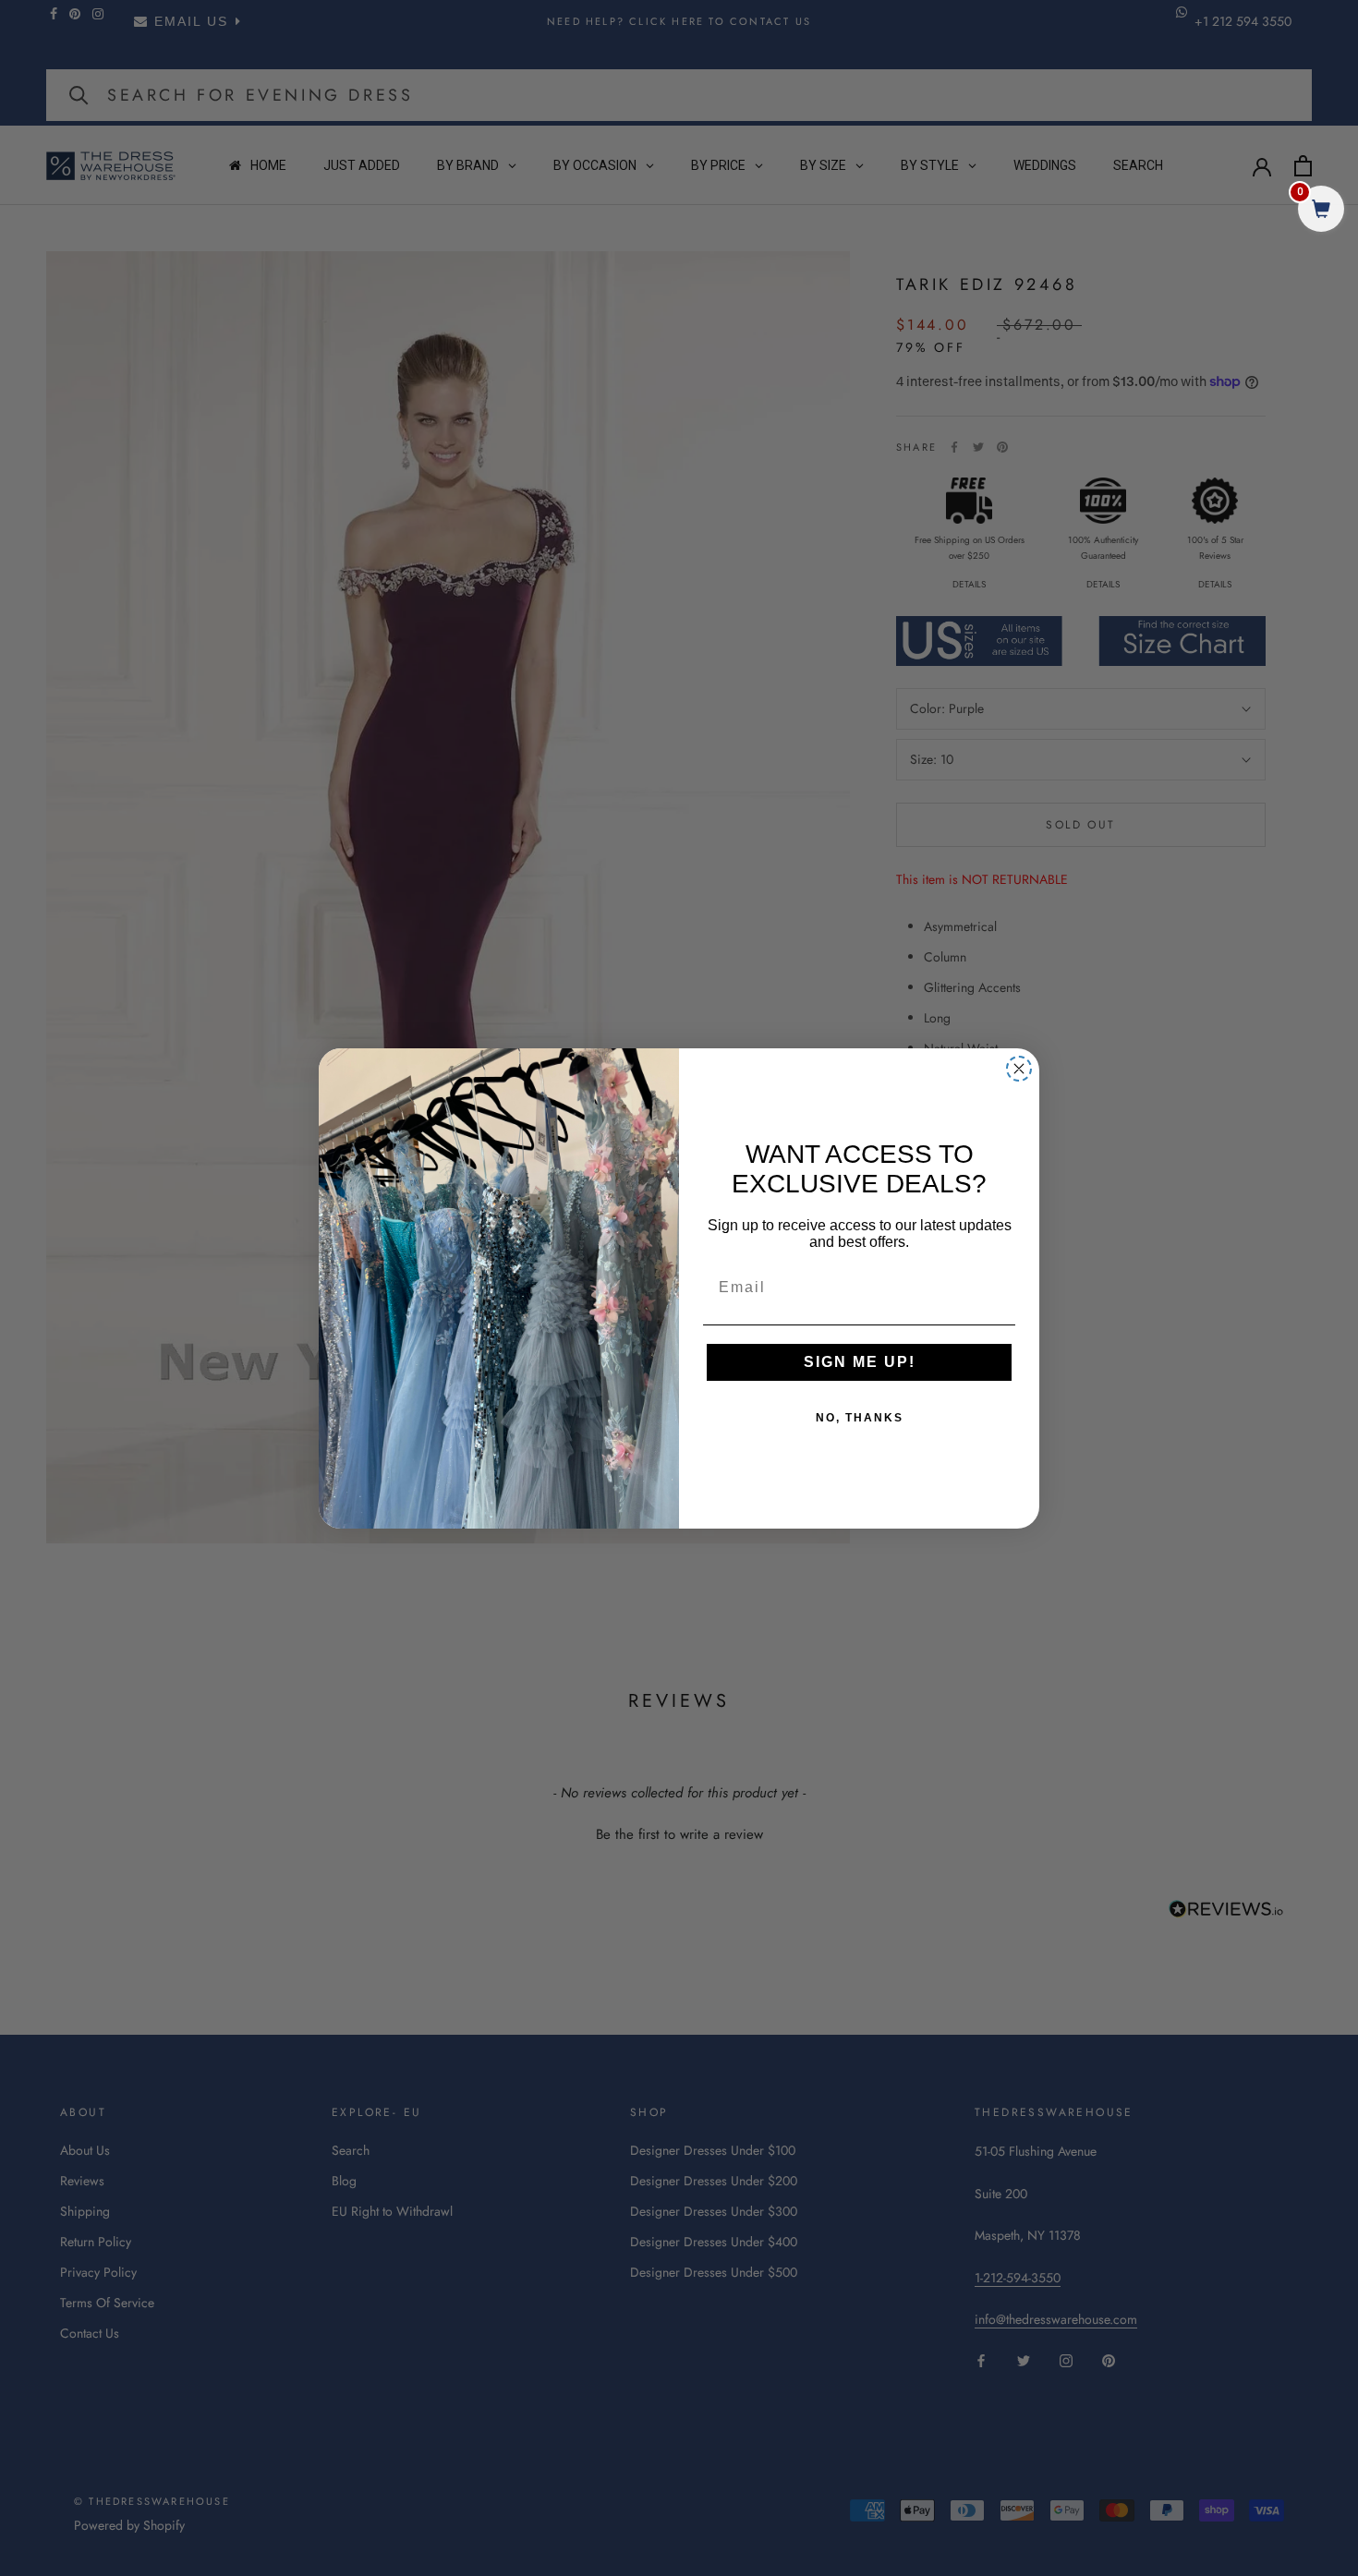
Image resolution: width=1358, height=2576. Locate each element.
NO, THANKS (860, 1418)
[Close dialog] (1019, 1069)
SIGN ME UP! (860, 1362)
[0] (1321, 211)
